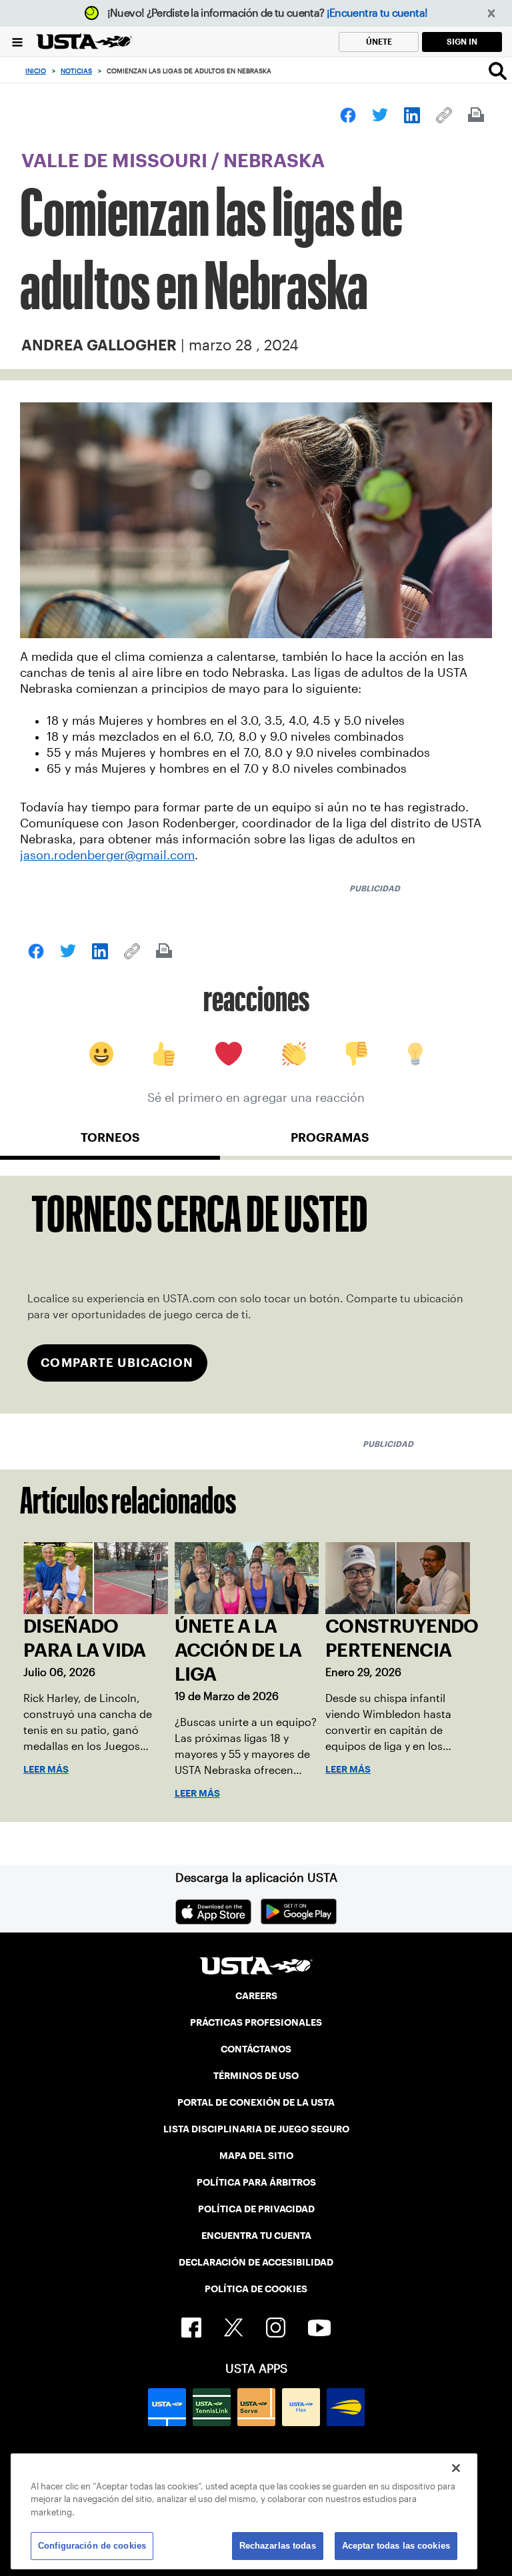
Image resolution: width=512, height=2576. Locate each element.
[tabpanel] (256, 1295)
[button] (492, 14)
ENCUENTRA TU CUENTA (256, 2236)
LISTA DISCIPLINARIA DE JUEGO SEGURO (256, 2129)
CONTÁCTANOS (256, 2049)
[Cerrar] (456, 2468)
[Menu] (17, 42)
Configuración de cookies (92, 2546)
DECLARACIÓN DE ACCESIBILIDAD (256, 2262)
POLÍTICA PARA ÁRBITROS (256, 2182)
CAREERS (256, 1996)
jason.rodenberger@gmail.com (107, 855)
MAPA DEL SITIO (256, 2156)
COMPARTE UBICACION (117, 1363)
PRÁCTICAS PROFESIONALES (256, 2022)
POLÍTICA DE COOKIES (256, 2289)
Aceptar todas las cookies (396, 2546)
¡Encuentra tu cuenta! (377, 13)
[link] (348, 115)
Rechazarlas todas (278, 2546)
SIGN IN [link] (462, 42)
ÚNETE (379, 42)
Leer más (46, 1769)
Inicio (36, 71)
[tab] (110, 1143)
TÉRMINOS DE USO (256, 2076)
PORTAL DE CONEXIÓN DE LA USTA (256, 2102)
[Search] (498, 71)
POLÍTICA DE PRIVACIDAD (256, 2209)
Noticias (76, 71)
